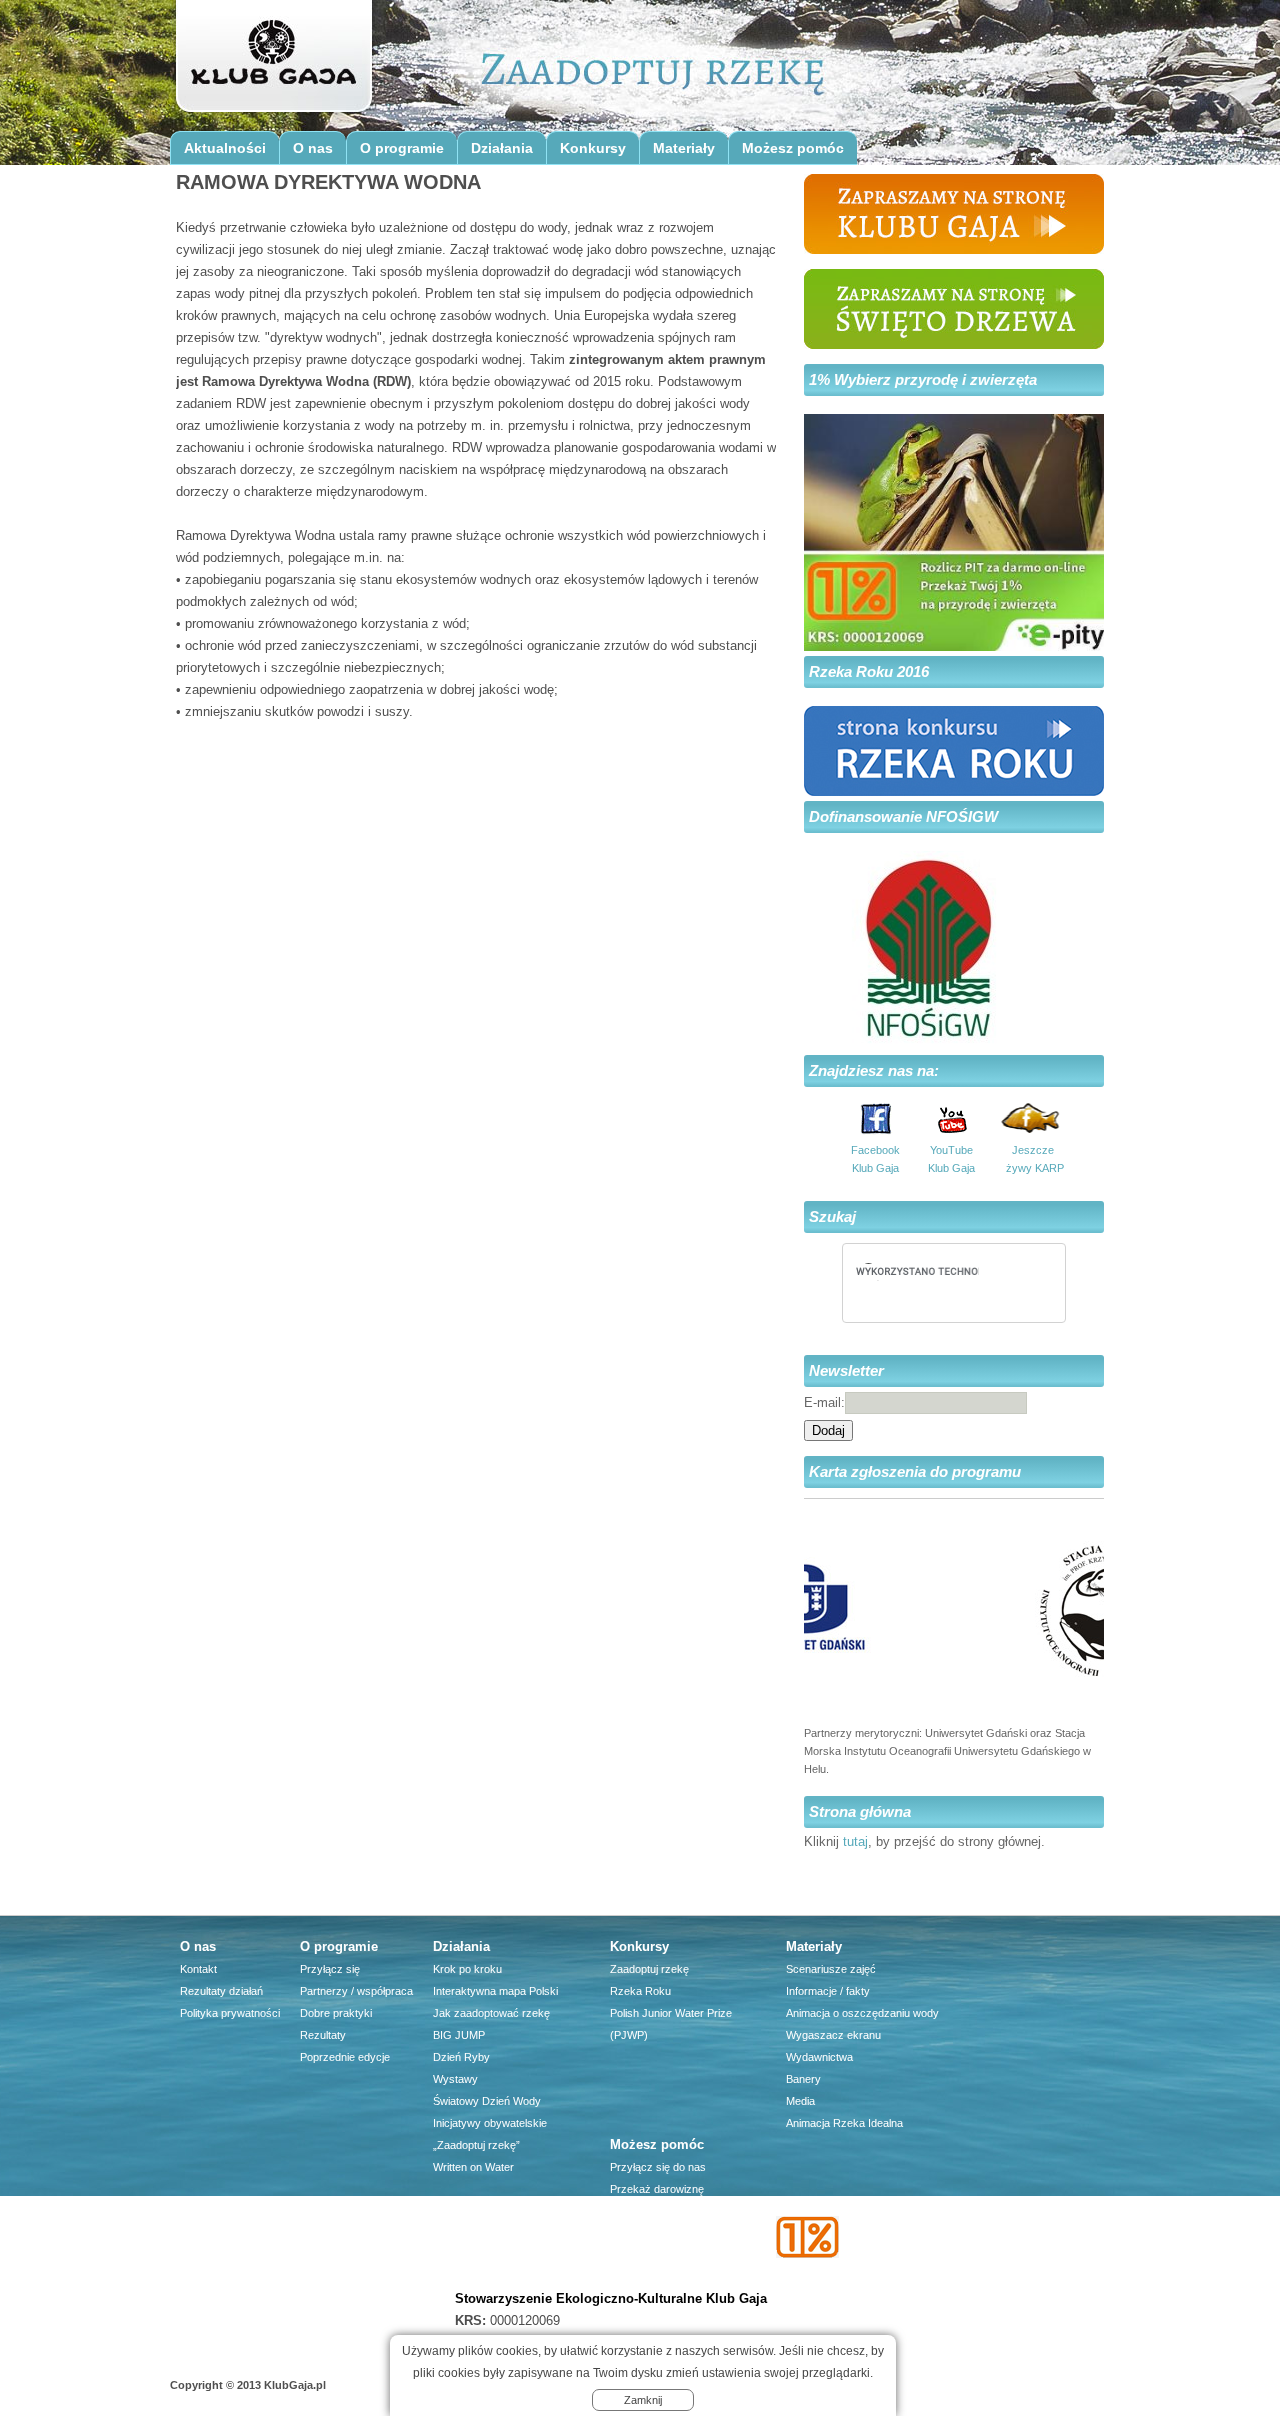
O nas (313, 148)
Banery (803, 2079)
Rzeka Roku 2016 (869, 671)
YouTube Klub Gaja (951, 1159)
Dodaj (828, 1430)
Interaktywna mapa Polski (495, 1991)
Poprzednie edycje (345, 2057)
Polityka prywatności (230, 2013)
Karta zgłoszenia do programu (915, 1471)
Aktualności (225, 148)
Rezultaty (323, 2035)
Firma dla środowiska (662, 2255)
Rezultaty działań (221, 1991)
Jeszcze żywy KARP (1033, 1159)
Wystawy (455, 2079)
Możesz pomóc (793, 148)
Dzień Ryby (461, 2057)
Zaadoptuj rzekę (649, 1969)
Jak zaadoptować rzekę (491, 2013)
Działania (502, 148)
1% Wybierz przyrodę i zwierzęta (923, 379)
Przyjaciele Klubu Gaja (664, 2277)
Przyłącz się (330, 1969)
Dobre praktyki (336, 2013)
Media (800, 2101)
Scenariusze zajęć (831, 1969)
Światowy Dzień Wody (487, 2101)
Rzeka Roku (640, 1991)
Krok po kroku (467, 1969)
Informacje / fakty (828, 1991)
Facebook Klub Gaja (875, 1159)
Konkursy (593, 148)
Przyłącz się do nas (658, 2167)
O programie (402, 148)
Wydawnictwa (819, 2057)
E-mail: (824, 1402)
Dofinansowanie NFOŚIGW (903, 816)
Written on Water (473, 2167)
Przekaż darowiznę (657, 2189)
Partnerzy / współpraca (356, 1991)
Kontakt (198, 1969)
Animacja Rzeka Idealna (844, 2123)
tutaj (855, 1841)
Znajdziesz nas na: (874, 1070)
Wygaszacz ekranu (833, 2035)
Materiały (684, 148)
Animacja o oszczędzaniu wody (862, 2013)
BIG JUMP (459, 2035)
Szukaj (832, 1216)
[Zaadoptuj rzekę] (272, 62)
